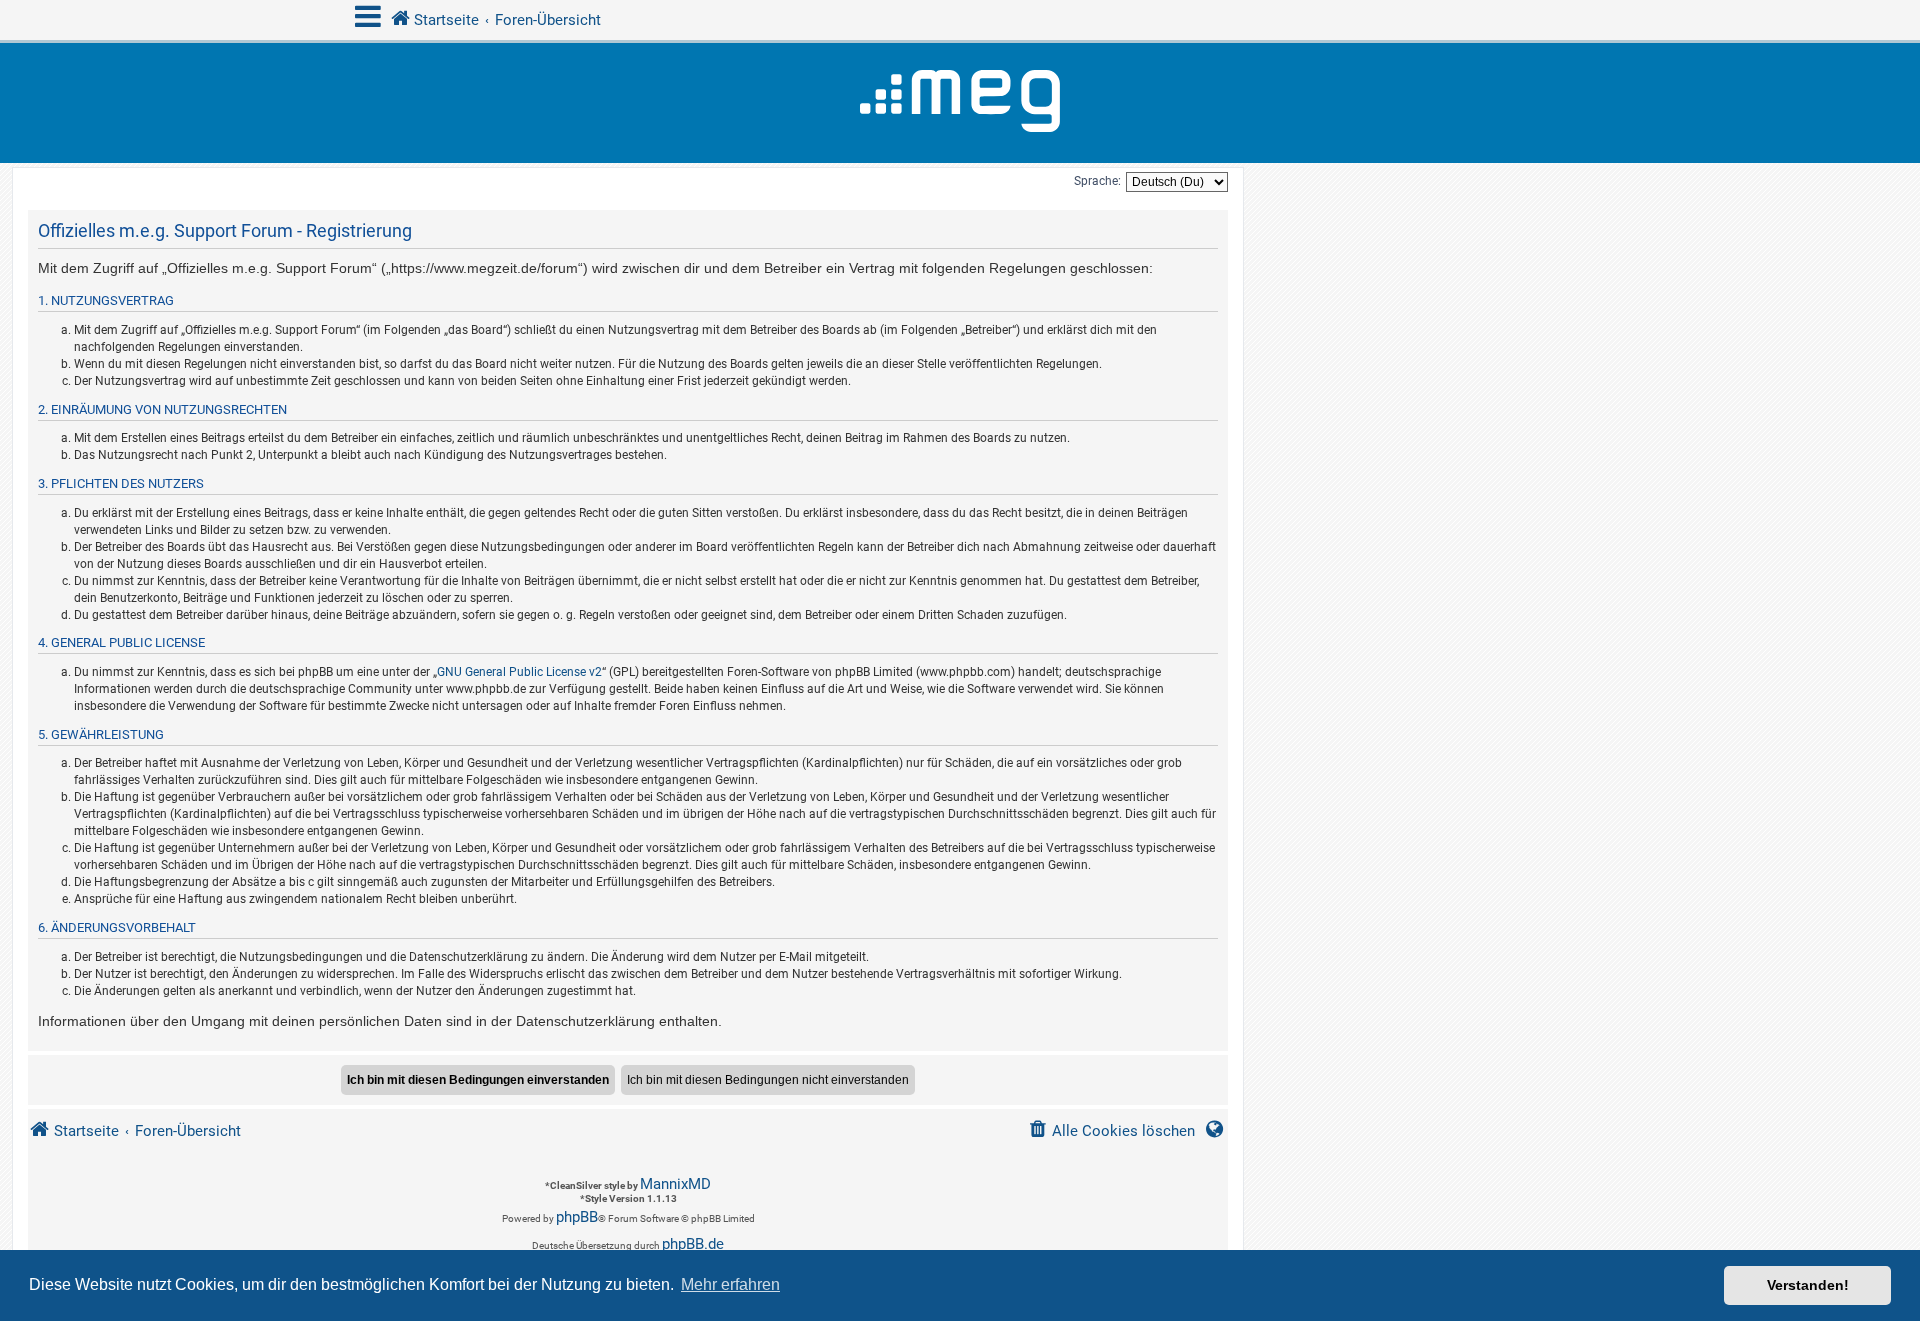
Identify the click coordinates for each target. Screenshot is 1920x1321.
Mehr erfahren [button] (730, 1284)
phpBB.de (693, 1244)
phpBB (577, 1217)
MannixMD (675, 1184)
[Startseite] (960, 103)
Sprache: (1097, 181)
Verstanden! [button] (1808, 1285)
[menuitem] (1111, 1131)
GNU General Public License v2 (519, 672)
